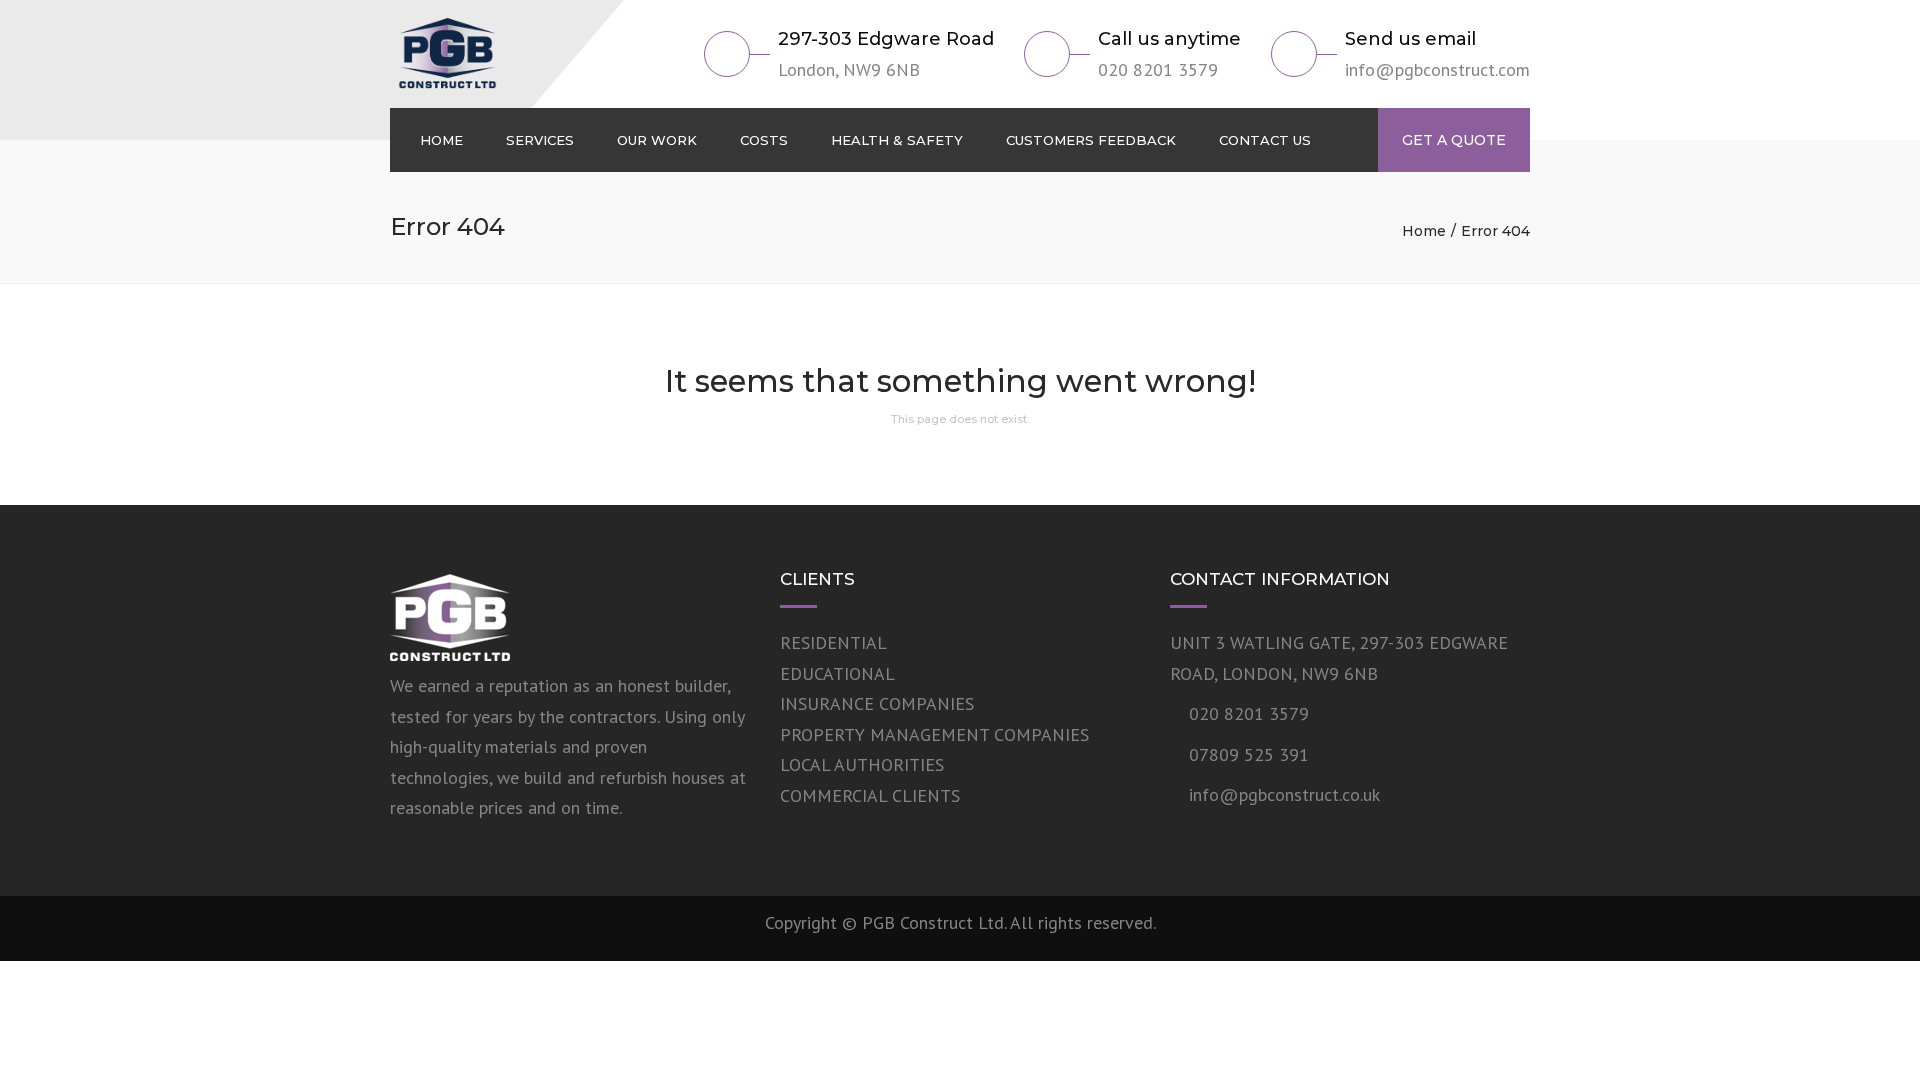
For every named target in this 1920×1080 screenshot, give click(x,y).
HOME (441, 140)
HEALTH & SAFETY (897, 140)
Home (1424, 231)
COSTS (764, 140)
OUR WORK (657, 140)
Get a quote (1454, 140)
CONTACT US (1265, 140)
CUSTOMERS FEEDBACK (1091, 140)
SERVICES (540, 140)
